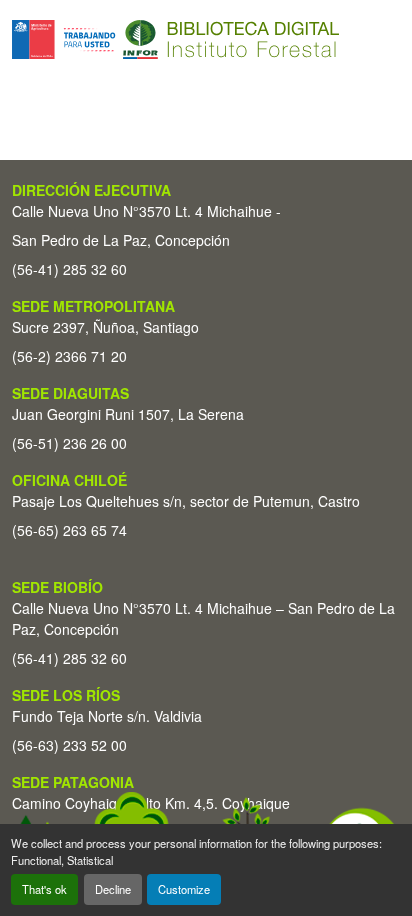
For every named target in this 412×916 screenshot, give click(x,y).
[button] (175, 39)
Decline (113, 889)
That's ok (44, 889)
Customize (184, 889)
